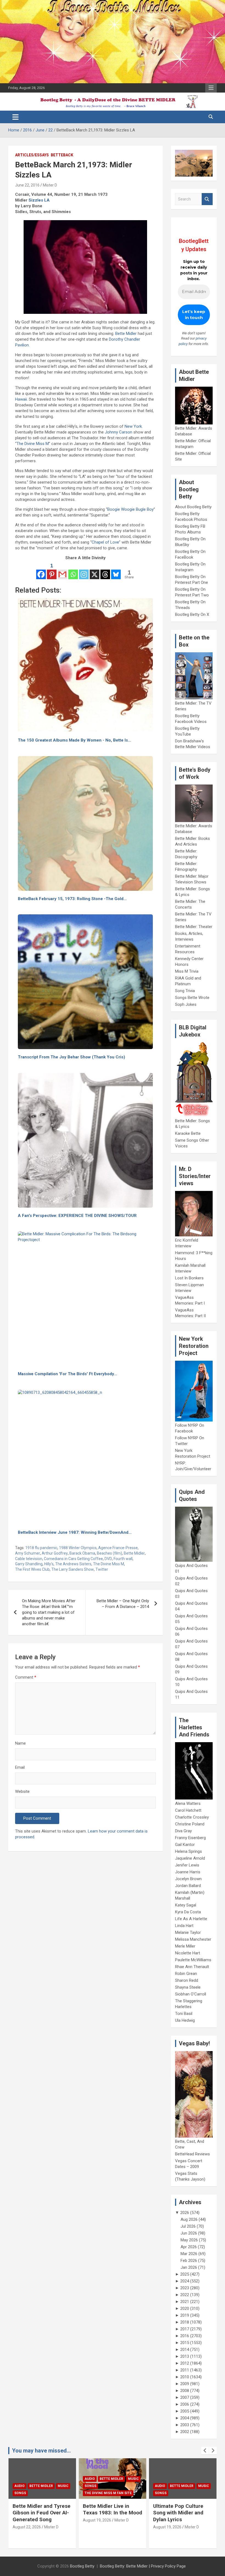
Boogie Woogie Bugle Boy (130, 509)
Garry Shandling (29, 1564)
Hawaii (21, 399)
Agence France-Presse (118, 1548)
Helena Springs (189, 1851)
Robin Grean (186, 1974)
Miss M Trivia (187, 971)
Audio (19, 2479)
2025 (185, 2274)
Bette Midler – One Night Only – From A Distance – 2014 (123, 1604)
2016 (185, 2336)
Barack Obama (82, 1553)
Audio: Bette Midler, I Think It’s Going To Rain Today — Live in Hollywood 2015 (181, 2516)
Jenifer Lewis (187, 1865)
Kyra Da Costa (188, 1912)
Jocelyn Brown (188, 1879)
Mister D (50, 185)
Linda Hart (184, 1926)
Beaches (178, 2479)
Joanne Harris (188, 1872)
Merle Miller (185, 1946)
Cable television (29, 1559)
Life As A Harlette (191, 1919)
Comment (26, 1677)
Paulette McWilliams (193, 1960)
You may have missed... (41, 2451)
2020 (185, 2308)
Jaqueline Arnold (190, 1858)
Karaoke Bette (188, 1133)
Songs (20, 2486)
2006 (185, 2404)
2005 (185, 2411)
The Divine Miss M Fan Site (38, 2493)
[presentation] (205, 2451)
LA (47, 200)
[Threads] (105, 571)
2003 (185, 2425)
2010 (185, 2377)
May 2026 (189, 2240)
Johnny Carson (119, 432)
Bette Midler (126, 334)
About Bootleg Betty (193, 507)
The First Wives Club (32, 1569)
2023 (185, 2288)
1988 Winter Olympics (78, 1548)
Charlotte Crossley (192, 1817)
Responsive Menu (211, 88)
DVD (108, 1559)
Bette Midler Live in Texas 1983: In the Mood (42, 2509)
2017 (185, 2329)
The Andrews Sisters (73, 1564)
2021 (185, 2302)
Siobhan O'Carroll (191, 1994)
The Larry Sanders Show (73, 1569)
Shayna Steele (188, 1987)
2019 (185, 2315)
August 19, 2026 (27, 2520)
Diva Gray (183, 1831)
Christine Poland (190, 1824)
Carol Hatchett (188, 1810)
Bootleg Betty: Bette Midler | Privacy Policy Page (143, 2566)
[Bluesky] (116, 571)
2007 (185, 2397)
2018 (185, 2322)
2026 (185, 2213)
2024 (185, 2281)
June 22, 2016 (27, 185)
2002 (185, 2432)
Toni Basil (184, 2014)
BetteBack (62, 155)
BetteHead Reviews (192, 2154)
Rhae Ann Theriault (192, 1967)
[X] (95, 571)
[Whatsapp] (73, 571)
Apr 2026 (189, 2247)
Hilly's (49, 1564)
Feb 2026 (189, 2261)
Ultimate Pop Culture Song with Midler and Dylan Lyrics (108, 2513)
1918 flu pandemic (41, 1548)
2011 (185, 2370)
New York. (134, 426)
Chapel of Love (105, 542)
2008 (185, 2391)
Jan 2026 (189, 2267)
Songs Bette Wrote (192, 998)
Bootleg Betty (82, 2566)
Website (22, 1791)
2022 (185, 2295)
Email (20, 1767)
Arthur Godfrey (55, 1553)
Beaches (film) (109, 1553)
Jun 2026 (189, 2233)
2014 (185, 2350)
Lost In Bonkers (189, 1278)
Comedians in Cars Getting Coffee (73, 1559)
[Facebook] (41, 571)
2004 (185, 2418)
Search (207, 199)
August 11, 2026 (167, 2534)
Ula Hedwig (185, 2020)
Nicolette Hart (188, 1953)
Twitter (102, 1569)
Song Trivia (185, 991)
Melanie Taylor (188, 1932)
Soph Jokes (186, 1004)
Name (20, 1743)
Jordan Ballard (188, 1886)
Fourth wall (123, 1559)
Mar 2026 (189, 2254)
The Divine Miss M (33, 444)
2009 (185, 2384)
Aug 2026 (189, 2219)
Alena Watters (188, 1804)
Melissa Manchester (193, 1939)
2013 (185, 2356)
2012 (185, 2363)
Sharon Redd (187, 1980)
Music (63, 2479)
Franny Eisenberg (190, 1838)
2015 (185, 2343)
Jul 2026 (188, 2226)
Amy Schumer (28, 1553)
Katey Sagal (186, 1905)
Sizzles (36, 200)
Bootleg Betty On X (192, 614)
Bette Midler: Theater (194, 927)
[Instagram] (84, 571)
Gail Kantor (185, 1845)
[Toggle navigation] (16, 117)
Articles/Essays (32, 155)
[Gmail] (62, 571)
